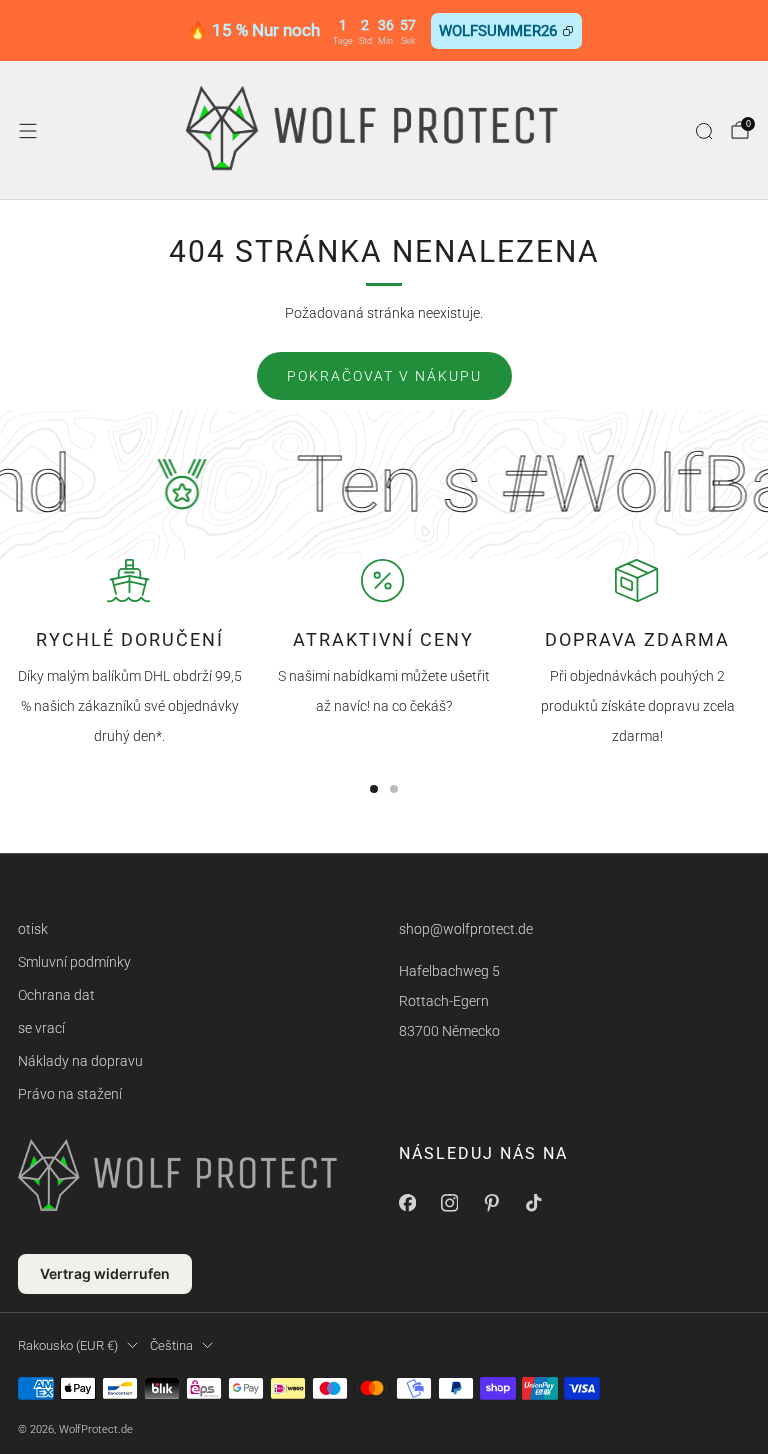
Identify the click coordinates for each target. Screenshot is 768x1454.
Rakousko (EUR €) (68, 1345)
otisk (33, 929)
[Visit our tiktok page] (533, 1203)
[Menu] (28, 131)
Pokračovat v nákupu (384, 376)
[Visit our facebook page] (407, 1203)
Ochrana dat (56, 995)
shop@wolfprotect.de (466, 929)
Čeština (171, 1345)
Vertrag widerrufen (105, 1273)
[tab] (374, 789)
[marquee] (384, 484)
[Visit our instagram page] (449, 1203)
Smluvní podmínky (74, 962)
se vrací (41, 1028)
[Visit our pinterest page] (491, 1203)
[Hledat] (704, 131)
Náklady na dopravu (80, 1061)
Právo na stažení (70, 1094)
